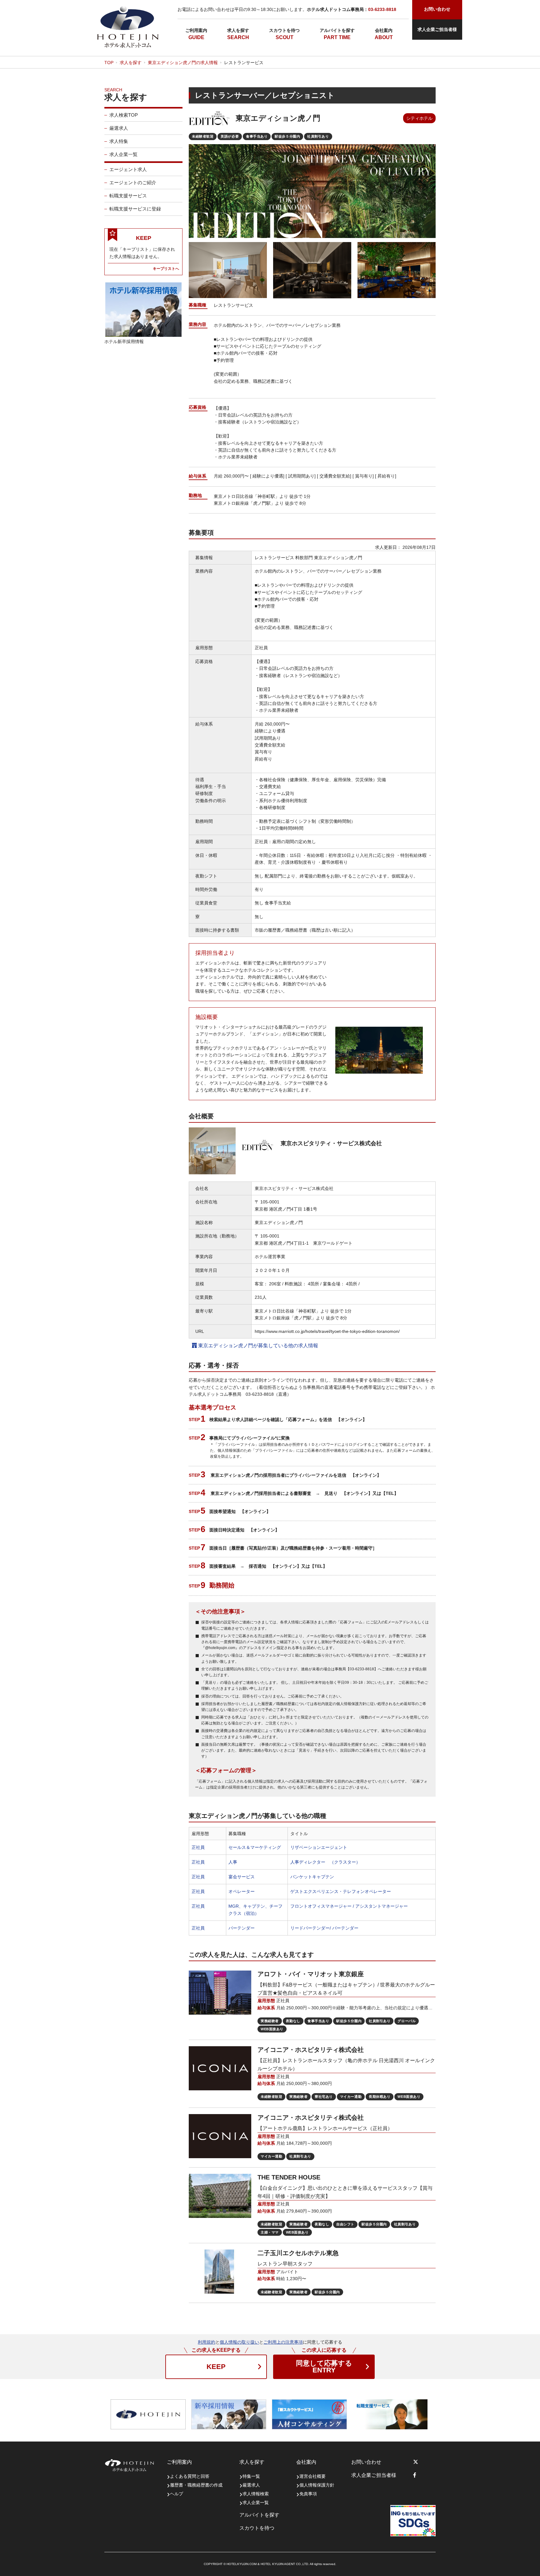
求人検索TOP (124, 115)
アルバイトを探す (337, 30)
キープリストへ (166, 268)
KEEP (216, 2367)
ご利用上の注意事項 (283, 2342)
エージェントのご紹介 (133, 182)
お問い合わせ (366, 2462)
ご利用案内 (196, 30)
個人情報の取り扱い (239, 2342)
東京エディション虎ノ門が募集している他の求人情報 (257, 1346)
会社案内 (384, 30)
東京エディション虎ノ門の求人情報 (183, 63)
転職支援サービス (128, 196)
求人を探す (238, 30)
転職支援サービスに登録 (135, 209)
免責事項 (308, 2494)
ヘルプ (177, 2494)
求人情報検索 (256, 2494)
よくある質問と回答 (190, 2476)
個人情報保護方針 (317, 2485)
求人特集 (119, 141)
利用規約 (207, 2342)
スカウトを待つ (284, 30)
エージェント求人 (128, 169)
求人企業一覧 (123, 154)
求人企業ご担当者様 (437, 29)
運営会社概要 (312, 2476)
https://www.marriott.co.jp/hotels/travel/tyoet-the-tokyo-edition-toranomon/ (327, 1331)
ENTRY (324, 2367)
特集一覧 (251, 2476)
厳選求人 (119, 128)
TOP (109, 63)
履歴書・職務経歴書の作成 (196, 2485)
